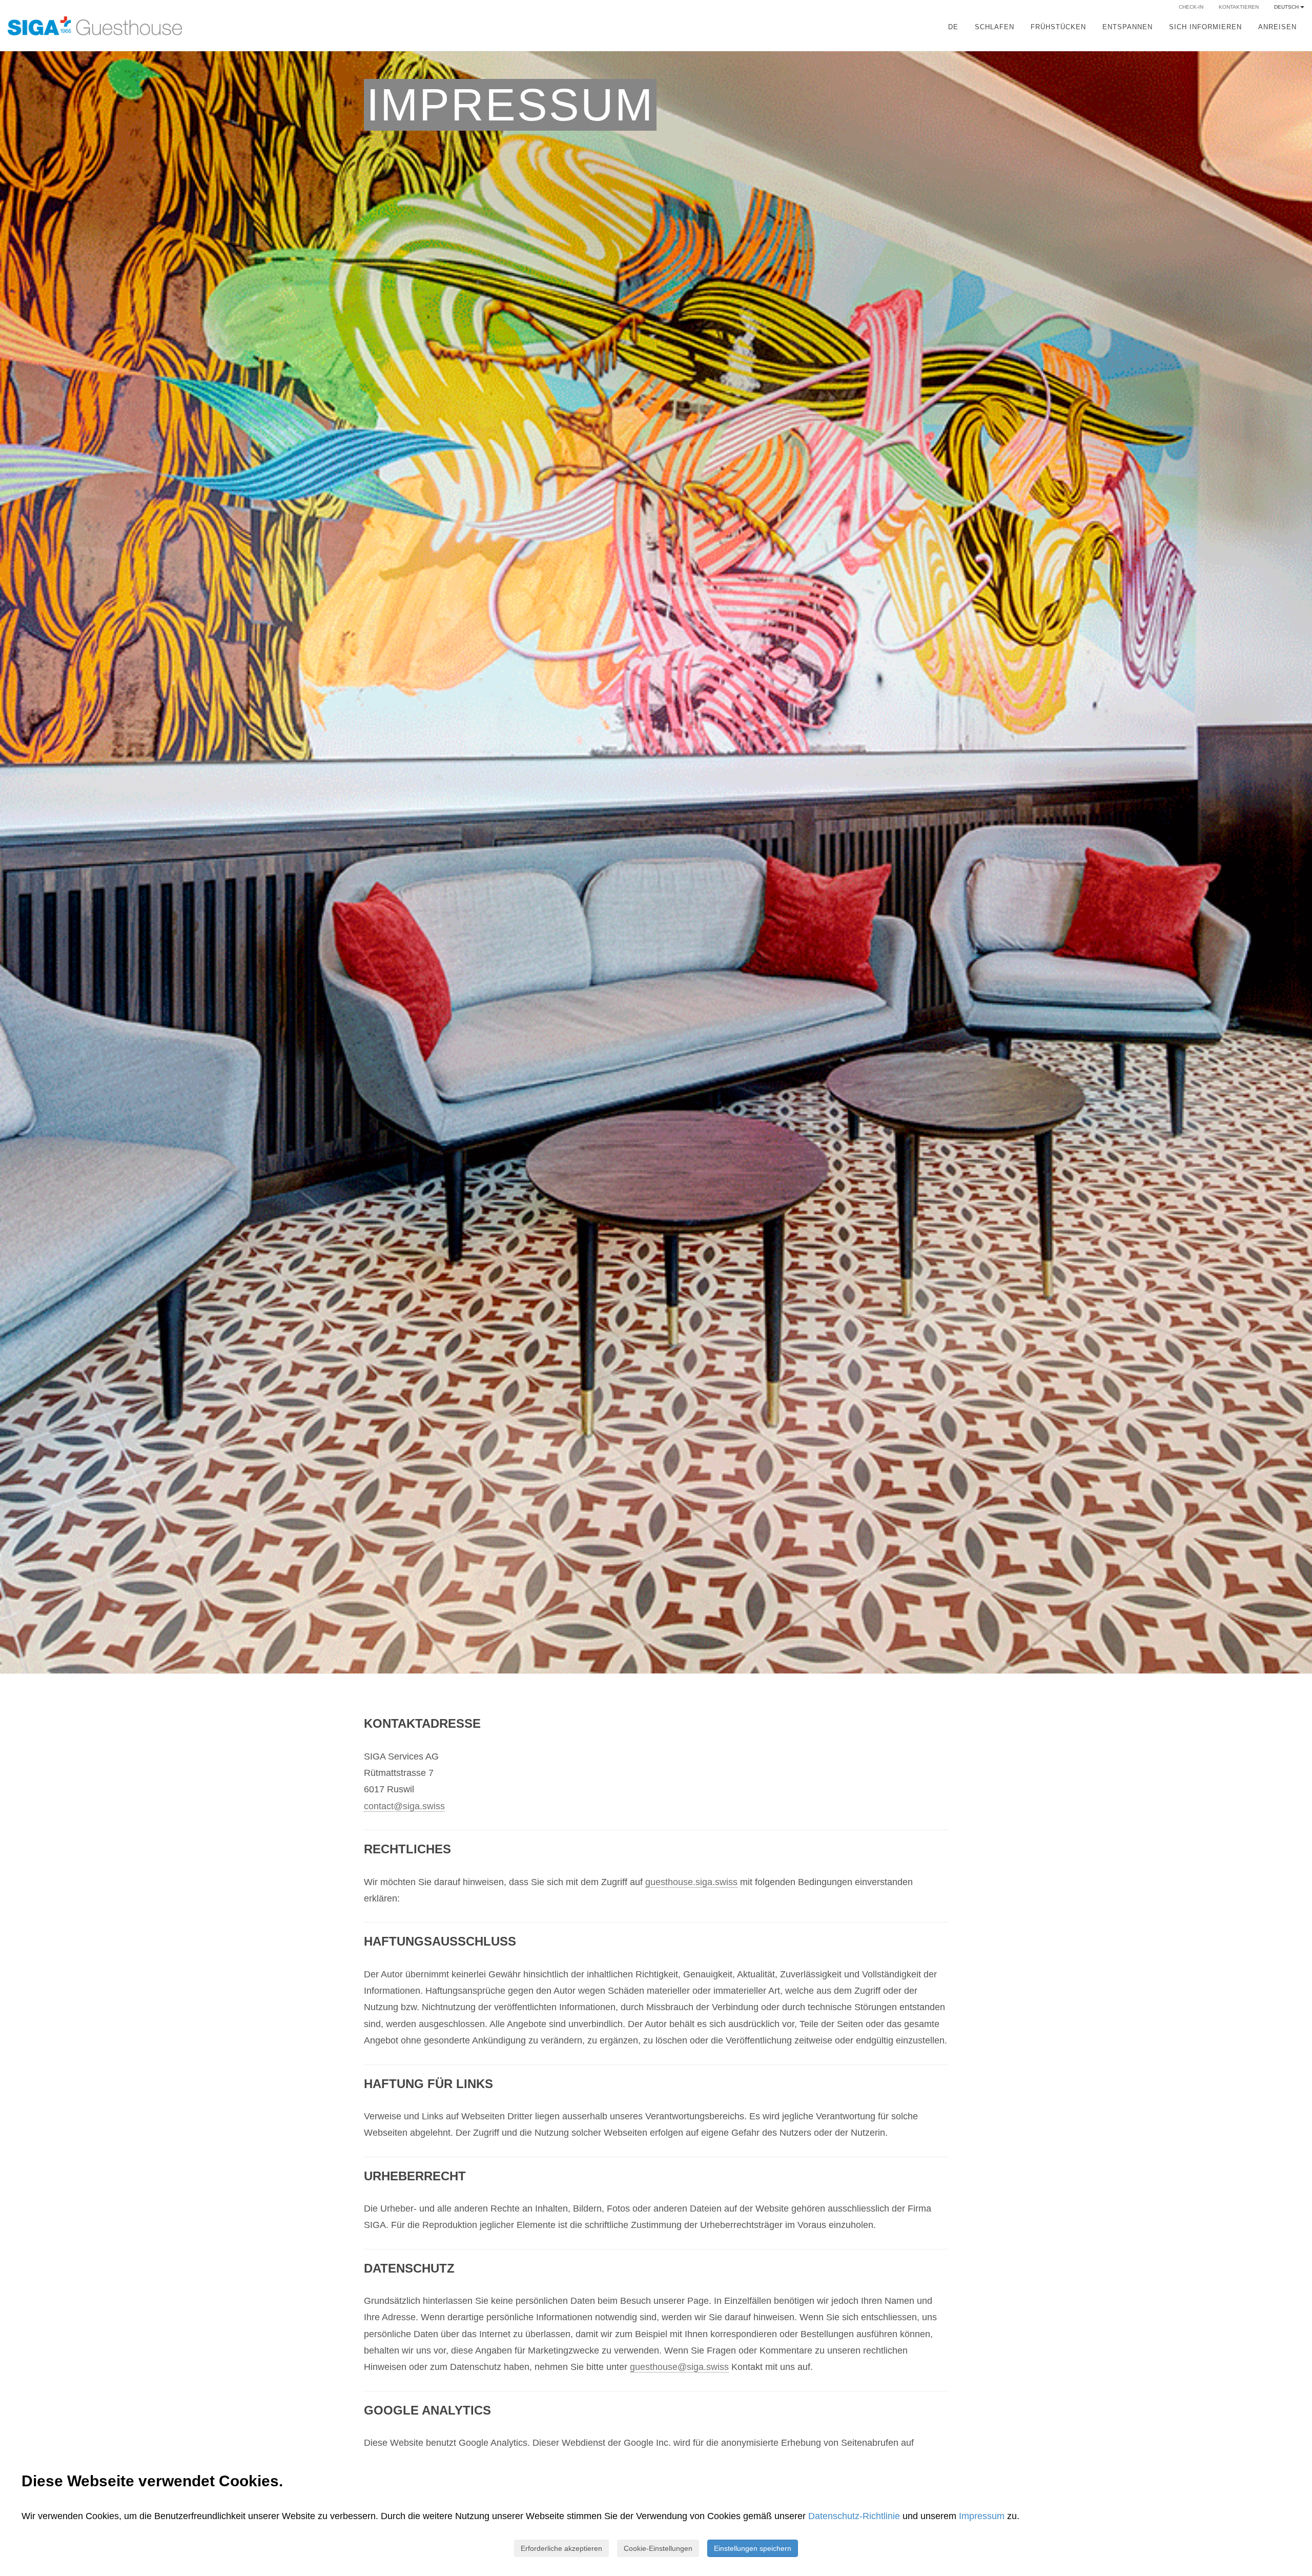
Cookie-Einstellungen (658, 2548)
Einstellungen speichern (753, 2548)
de (953, 27)
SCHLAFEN (995, 27)
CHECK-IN (1191, 7)
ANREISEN (1277, 27)
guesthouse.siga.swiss (691, 1882)
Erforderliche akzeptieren (561, 2548)
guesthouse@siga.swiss (679, 2367)
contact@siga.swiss (404, 1806)
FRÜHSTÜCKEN (1058, 27)
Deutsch (1287, 7)
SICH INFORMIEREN (1205, 27)
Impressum (983, 2516)
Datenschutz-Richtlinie (854, 2516)
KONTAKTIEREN (1239, 7)
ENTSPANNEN (1127, 27)
